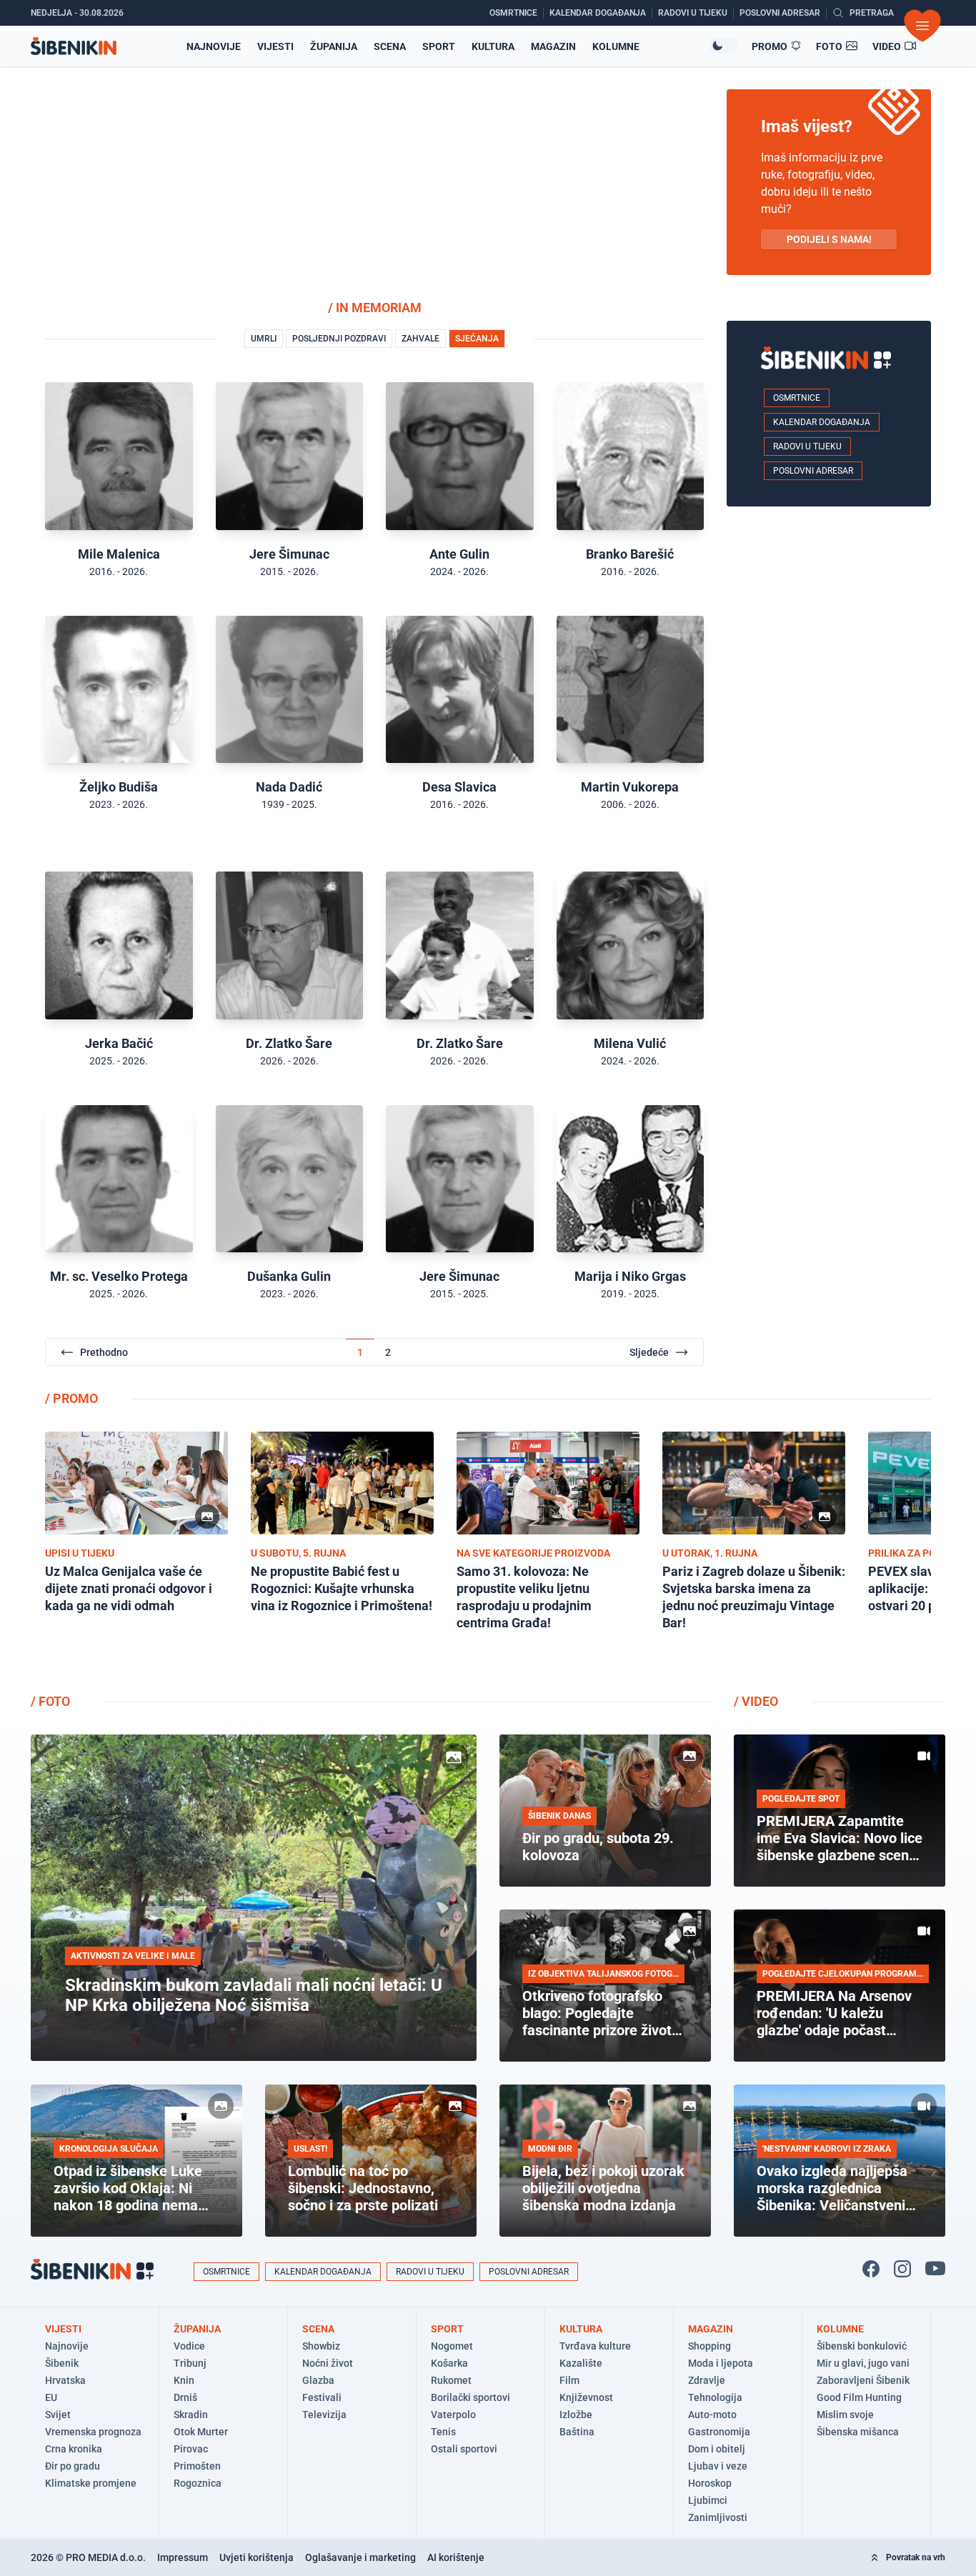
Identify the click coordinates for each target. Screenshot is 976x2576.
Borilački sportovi (470, 2397)
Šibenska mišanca (858, 2432)
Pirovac (191, 2449)
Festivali (322, 2397)
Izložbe (576, 2415)
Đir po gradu (73, 2466)
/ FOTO (50, 1701)
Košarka (449, 2363)
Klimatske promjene (91, 2483)
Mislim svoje (845, 2415)
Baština (577, 2432)
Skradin (191, 2415)
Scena (390, 46)
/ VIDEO (756, 1701)
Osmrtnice (797, 398)
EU (51, 2397)
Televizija (324, 2415)
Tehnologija (715, 2397)
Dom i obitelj (717, 2449)
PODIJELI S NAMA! (829, 239)
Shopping (709, 2346)
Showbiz (321, 2346)
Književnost (586, 2397)
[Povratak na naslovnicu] (74, 46)
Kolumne (616, 46)
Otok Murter (201, 2432)
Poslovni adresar (813, 471)
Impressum (183, 2557)
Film (569, 2380)
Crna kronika (74, 2449)
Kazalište (581, 2363)
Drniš (185, 2397)
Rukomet (451, 2380)
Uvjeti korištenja (257, 2557)
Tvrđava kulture (595, 2346)
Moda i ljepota (721, 2363)
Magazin (553, 46)
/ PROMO (71, 1398)
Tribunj (190, 2363)
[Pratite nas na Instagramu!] (902, 2269)
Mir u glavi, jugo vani (863, 2363)
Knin (184, 2380)
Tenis (443, 2432)
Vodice (189, 2346)
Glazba (318, 2380)
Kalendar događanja (822, 422)
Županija (334, 46)
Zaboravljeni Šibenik (863, 2380)
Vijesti (275, 46)
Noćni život (328, 2363)
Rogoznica (198, 2483)
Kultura (493, 46)
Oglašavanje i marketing (360, 2557)
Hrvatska (65, 2380)
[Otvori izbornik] (922, 26)
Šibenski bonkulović (862, 2346)
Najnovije (214, 46)
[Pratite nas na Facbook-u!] (871, 2269)
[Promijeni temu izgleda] (723, 46)
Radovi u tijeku (807, 446)
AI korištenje (456, 2557)
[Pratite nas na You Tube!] (935, 2269)
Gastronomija (719, 2432)
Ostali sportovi (464, 2449)
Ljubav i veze (718, 2466)
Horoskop (710, 2483)
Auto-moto (712, 2415)
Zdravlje (707, 2380)
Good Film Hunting (859, 2397)
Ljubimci (708, 2500)
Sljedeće (649, 1352)
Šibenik (62, 2363)
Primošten (197, 2466)
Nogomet (452, 2346)
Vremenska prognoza (93, 2432)
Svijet (58, 2415)
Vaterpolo (453, 2415)
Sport (439, 46)
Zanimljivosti (718, 2517)
